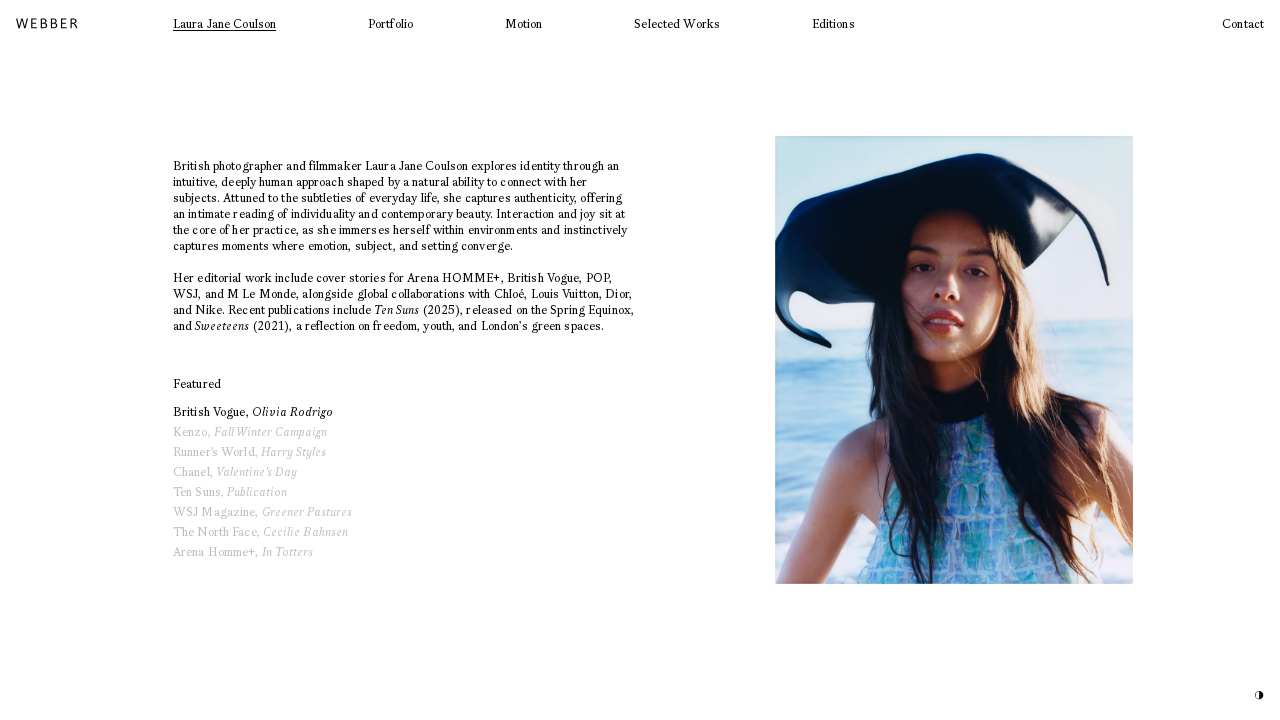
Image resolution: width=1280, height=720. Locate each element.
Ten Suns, (230, 491)
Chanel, (235, 471)
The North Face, (260, 531)
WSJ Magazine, (262, 511)
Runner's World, (249, 451)
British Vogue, (253, 411)
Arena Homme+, (243, 551)
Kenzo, (250, 431)
